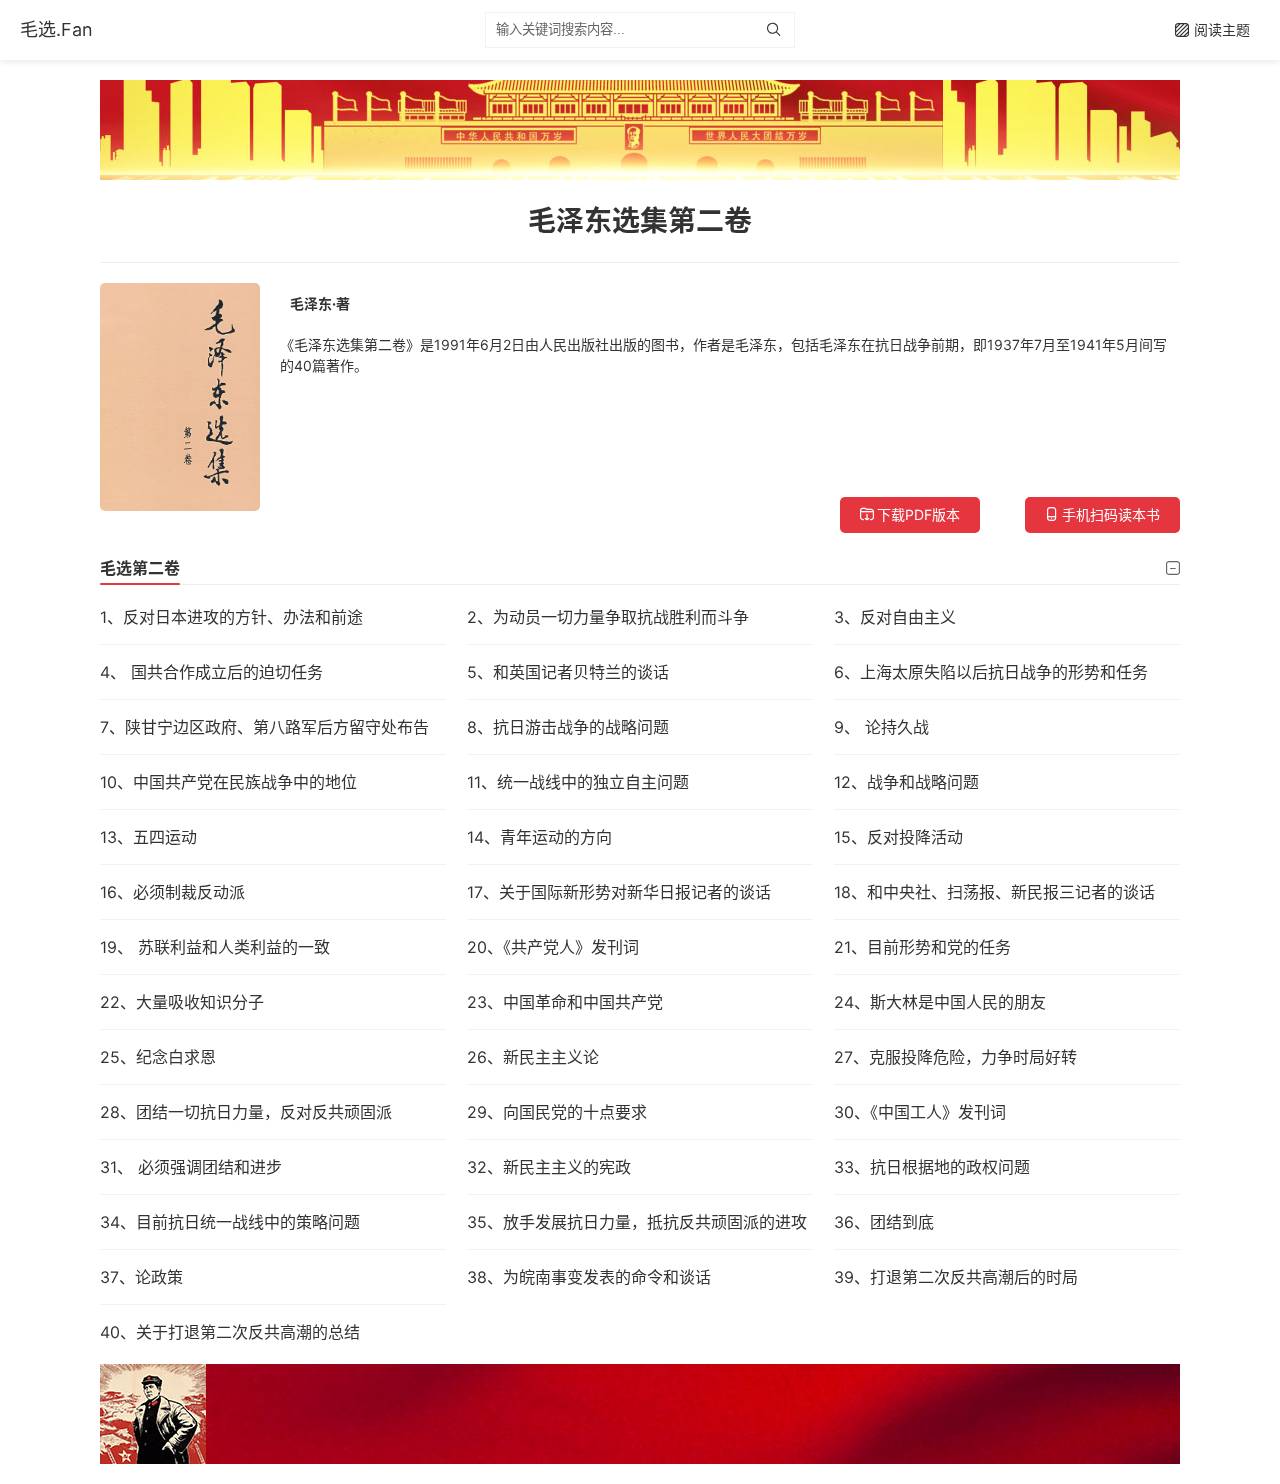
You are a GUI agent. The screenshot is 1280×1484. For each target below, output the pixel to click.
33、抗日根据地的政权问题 (932, 1167)
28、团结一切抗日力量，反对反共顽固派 (246, 1112)
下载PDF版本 (918, 514)
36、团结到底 (884, 1222)
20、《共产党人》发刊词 (553, 947)
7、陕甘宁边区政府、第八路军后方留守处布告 (264, 727)
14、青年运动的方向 (539, 837)
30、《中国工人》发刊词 (920, 1112)
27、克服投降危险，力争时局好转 (955, 1057)
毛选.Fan (56, 29)
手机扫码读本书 (1111, 514)
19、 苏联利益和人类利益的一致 (215, 947)
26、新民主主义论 (533, 1057)
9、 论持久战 (881, 727)
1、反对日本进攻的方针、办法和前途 (231, 617)
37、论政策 (141, 1277)
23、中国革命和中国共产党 (565, 1002)
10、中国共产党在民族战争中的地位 (228, 782)
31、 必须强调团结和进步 (191, 1167)
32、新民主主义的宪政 (549, 1167)
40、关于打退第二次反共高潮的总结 (230, 1332)
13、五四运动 (148, 837)
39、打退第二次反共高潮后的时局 (956, 1277)
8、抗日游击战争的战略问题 (568, 727)
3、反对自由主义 (895, 617)
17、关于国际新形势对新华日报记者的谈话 (619, 892)
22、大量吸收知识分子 (182, 1002)
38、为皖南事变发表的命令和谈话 (589, 1277)
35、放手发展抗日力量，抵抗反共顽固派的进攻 (637, 1222)
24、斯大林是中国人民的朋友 (940, 1002)
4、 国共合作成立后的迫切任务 (211, 672)
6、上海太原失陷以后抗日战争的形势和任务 (991, 672)
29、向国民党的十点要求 (557, 1112)
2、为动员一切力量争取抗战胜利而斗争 (608, 617)
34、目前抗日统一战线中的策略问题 (230, 1222)
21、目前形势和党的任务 (922, 947)
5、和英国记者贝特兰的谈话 (568, 672)
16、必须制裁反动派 (172, 892)
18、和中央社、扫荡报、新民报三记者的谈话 (994, 892)
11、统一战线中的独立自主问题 (578, 782)
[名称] (640, 130)
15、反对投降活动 (898, 837)
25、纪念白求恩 (158, 1057)
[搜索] (778, 30)
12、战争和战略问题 (906, 782)
